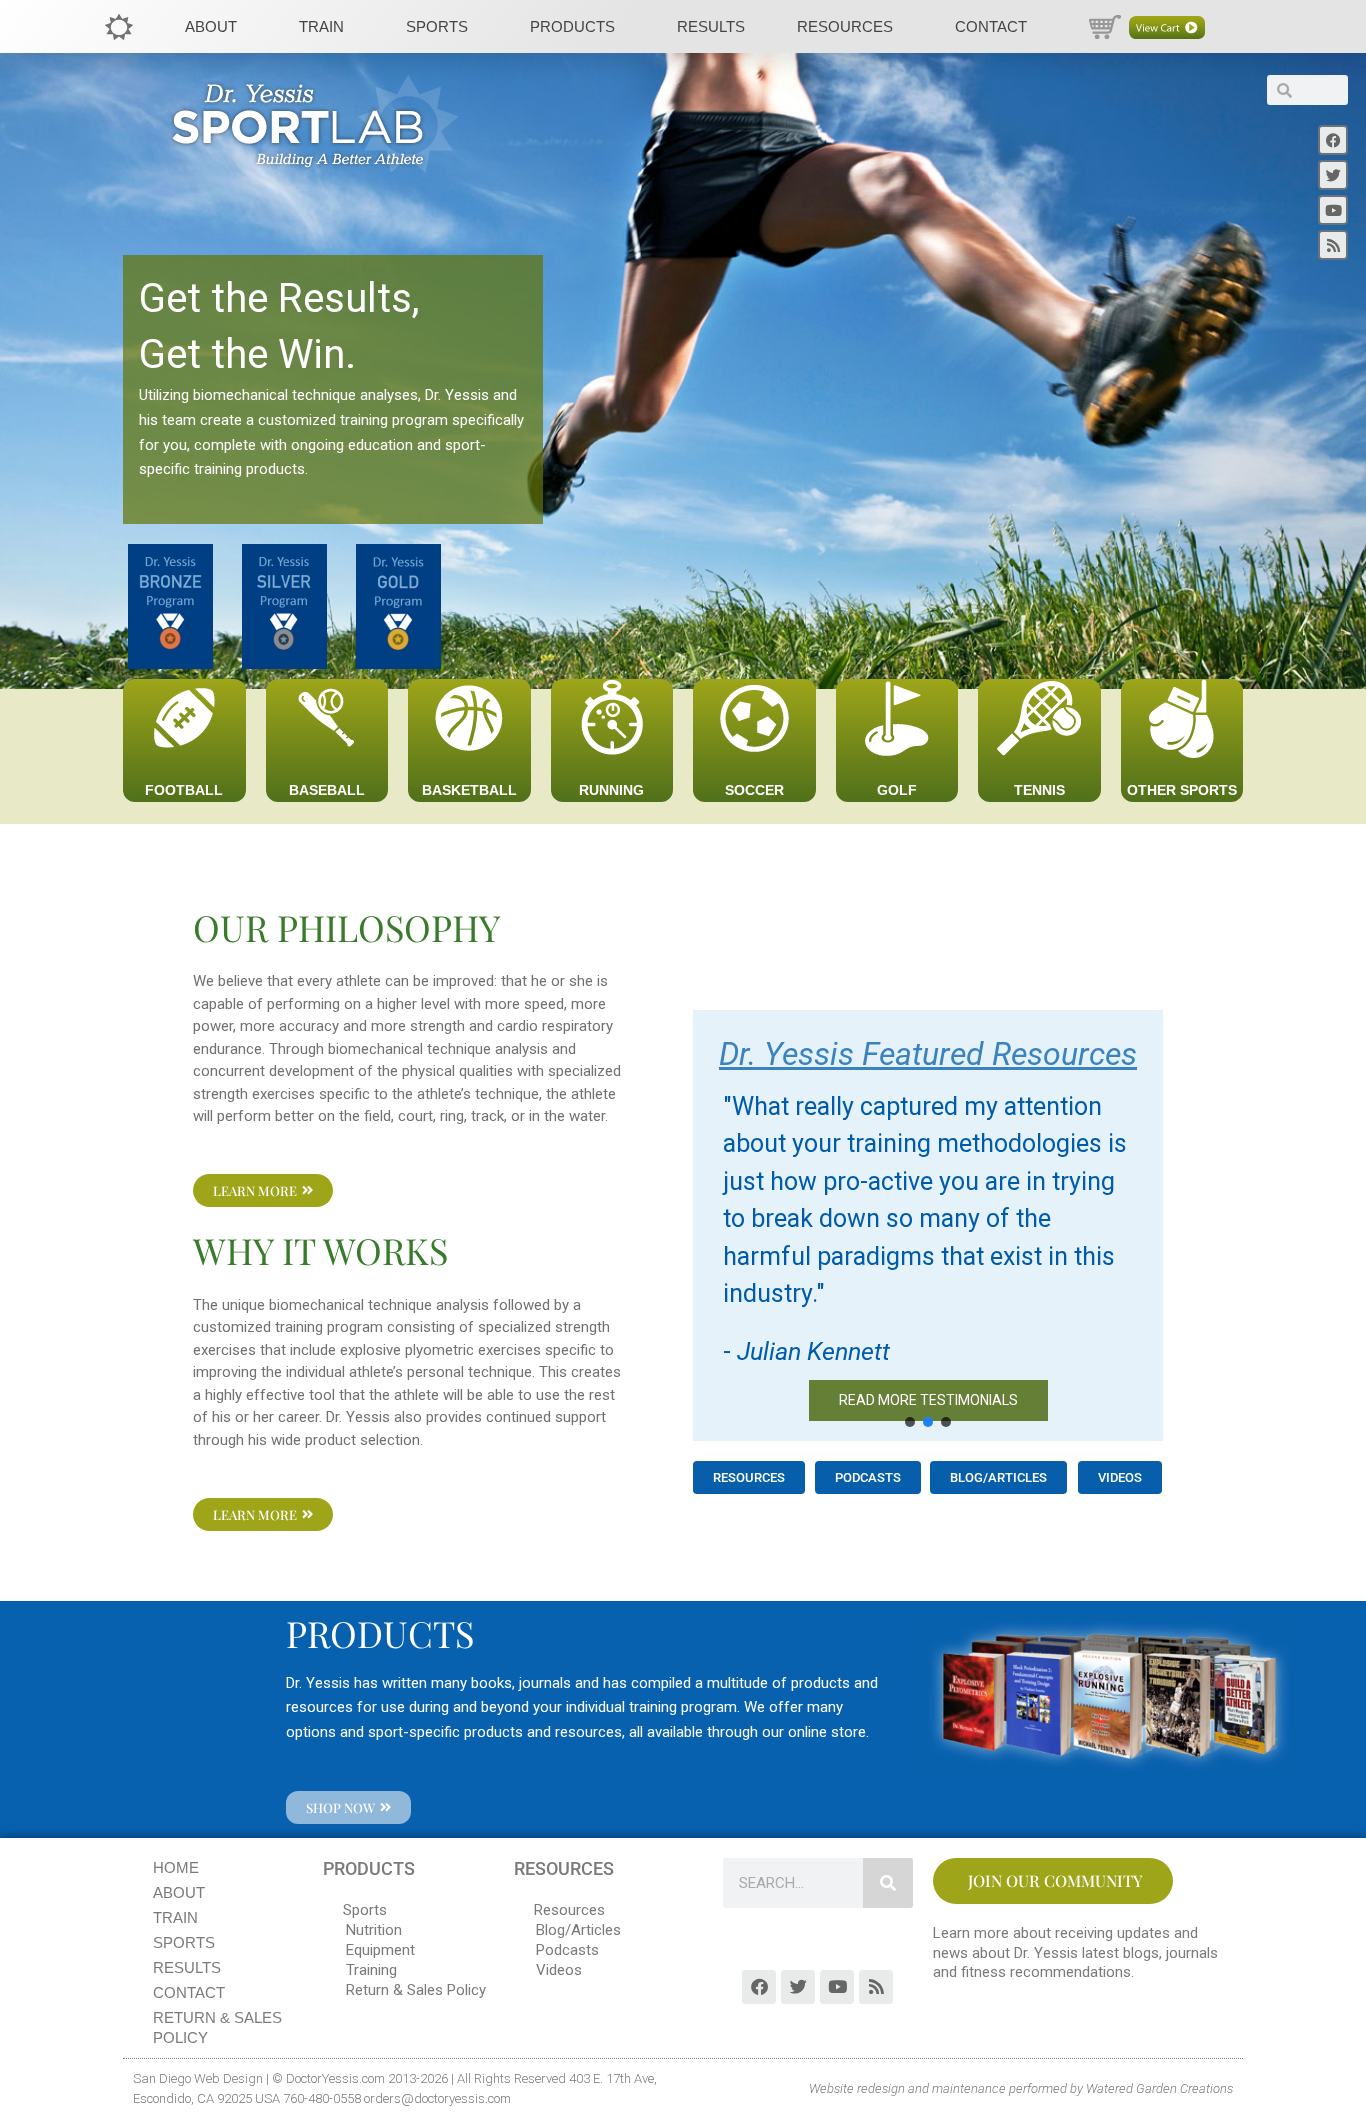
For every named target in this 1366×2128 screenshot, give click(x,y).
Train (321, 26)
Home (176, 1867)
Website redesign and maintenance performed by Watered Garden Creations (1021, 2088)
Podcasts (567, 1950)
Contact (991, 26)
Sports (437, 26)
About (211, 26)
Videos (559, 1970)
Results (711, 26)
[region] (928, 1226)
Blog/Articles (578, 1930)
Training (371, 1970)
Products (572, 26)
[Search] (888, 1883)
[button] (910, 1422)
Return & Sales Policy (217, 2027)
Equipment (380, 1950)
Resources (845, 26)
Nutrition (374, 1930)
